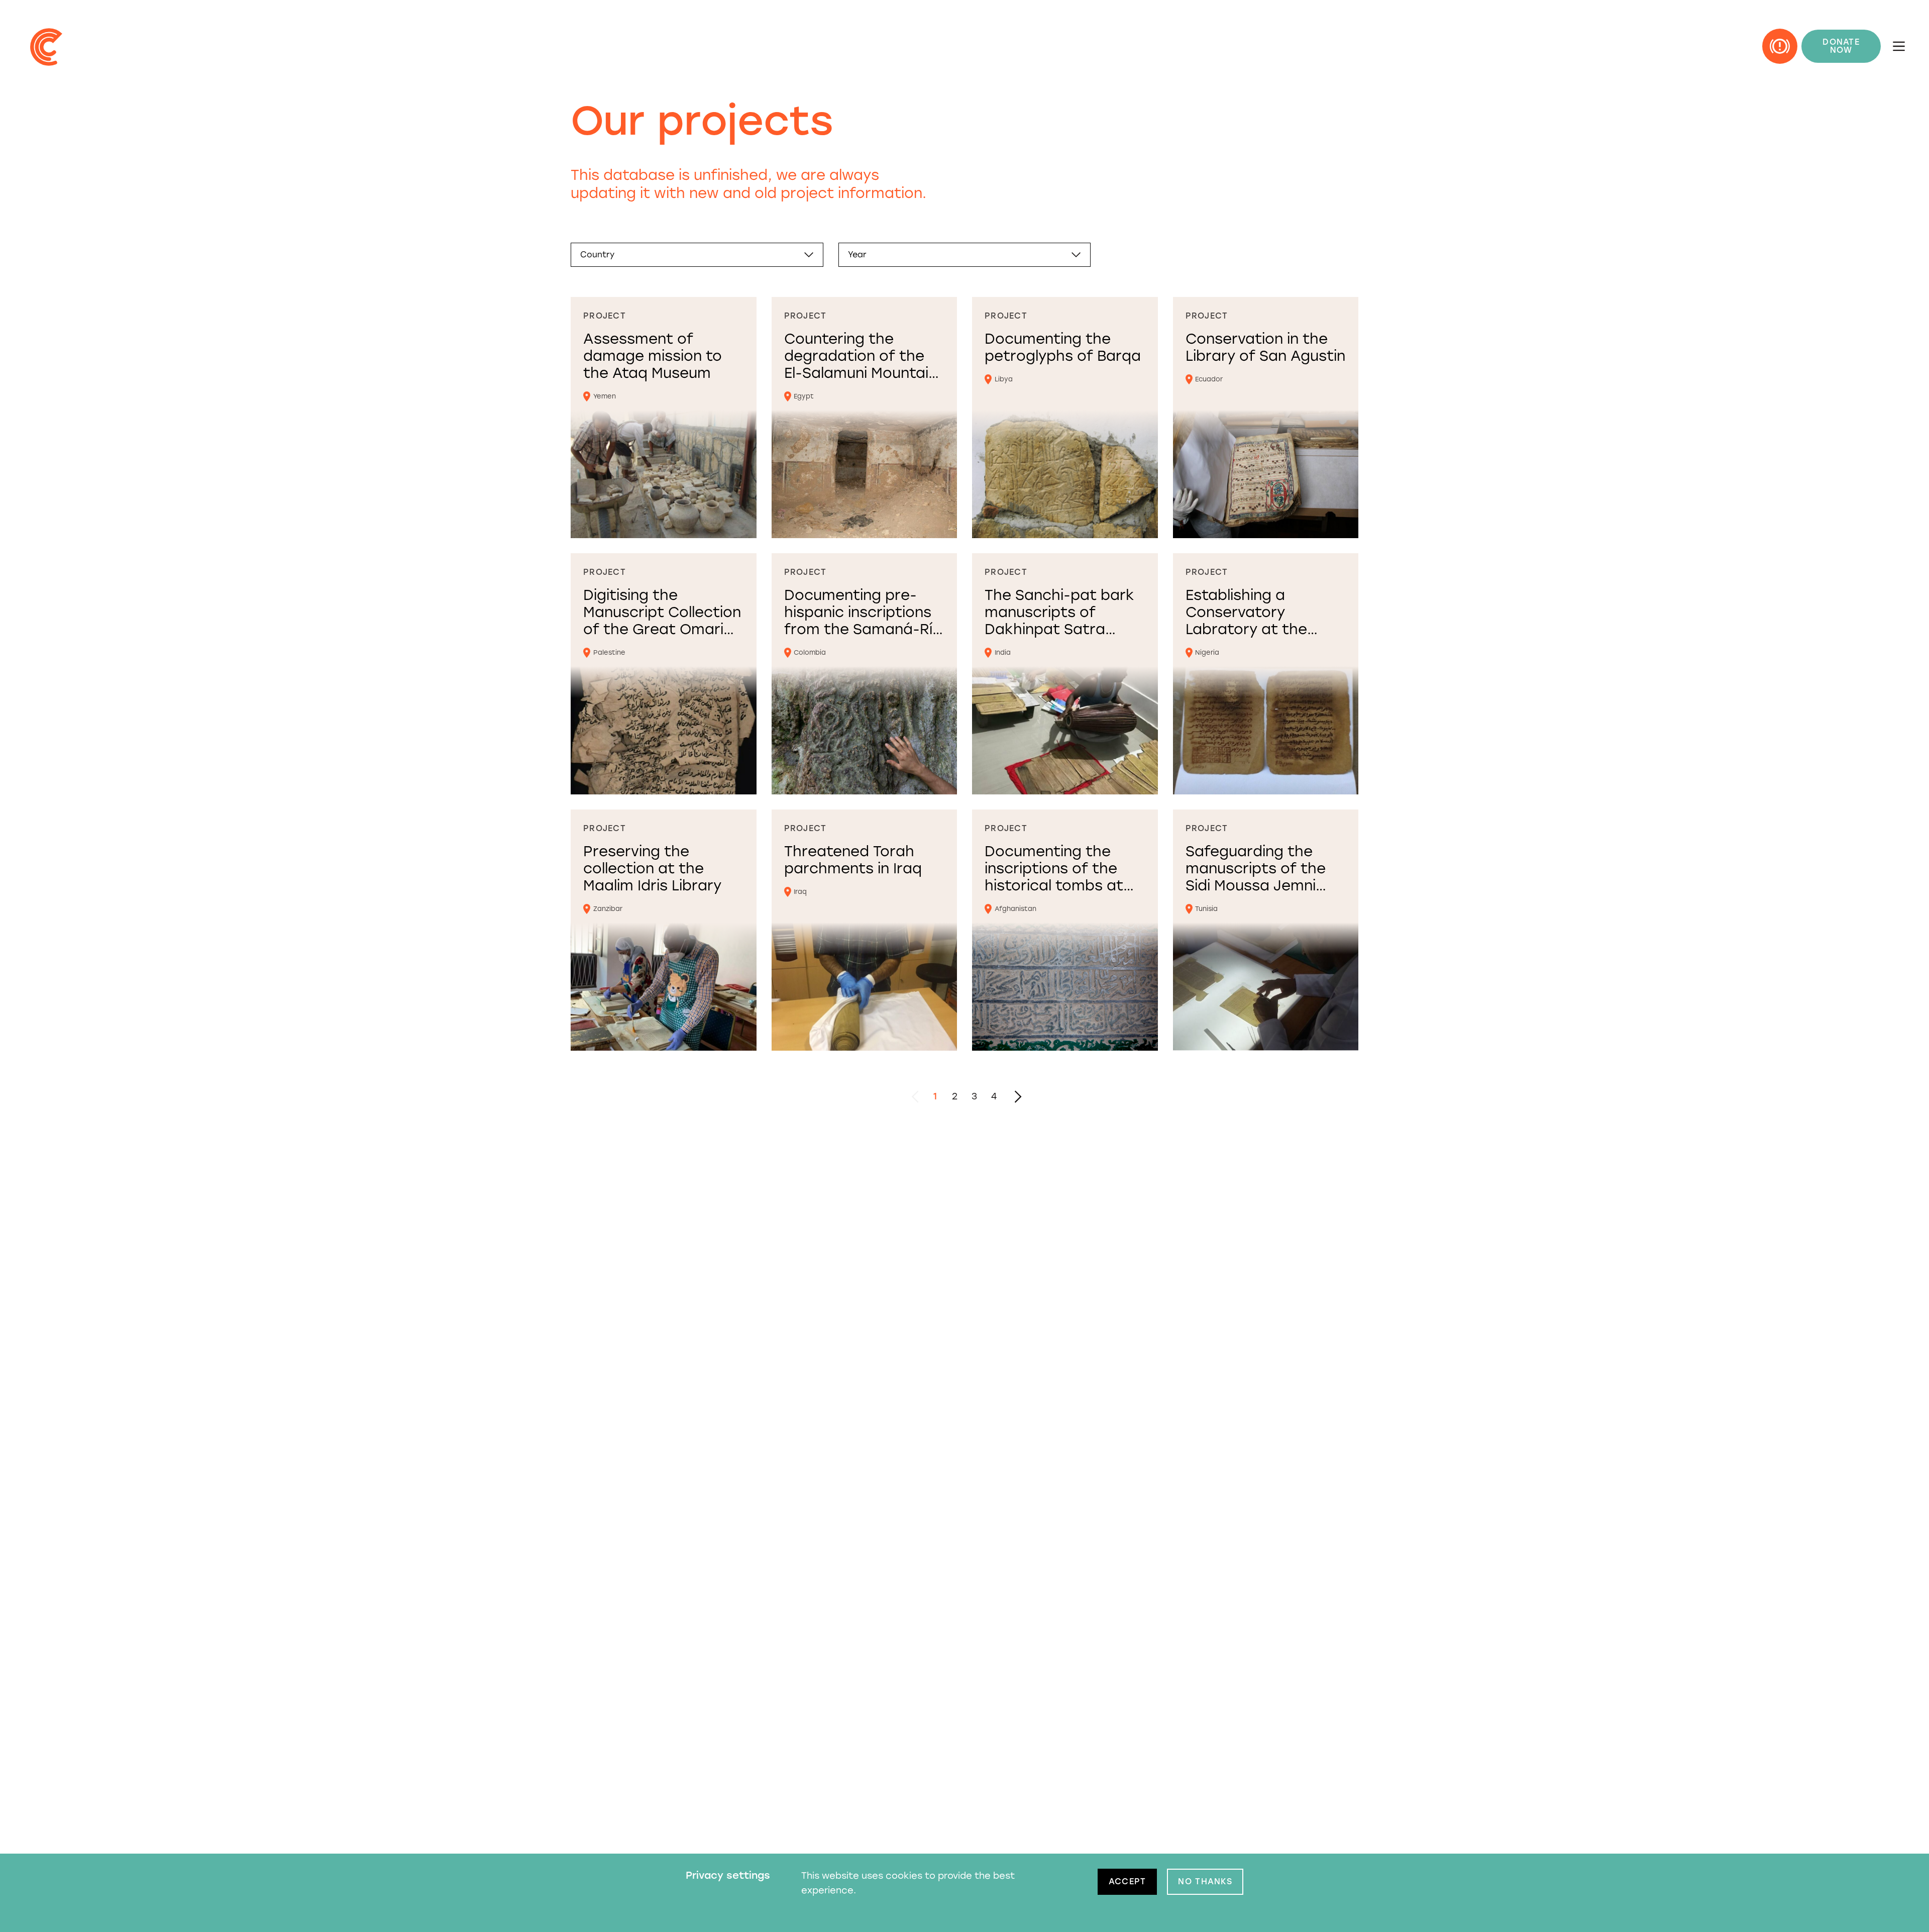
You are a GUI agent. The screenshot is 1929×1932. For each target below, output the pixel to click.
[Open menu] (1899, 46)
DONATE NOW (1841, 46)
